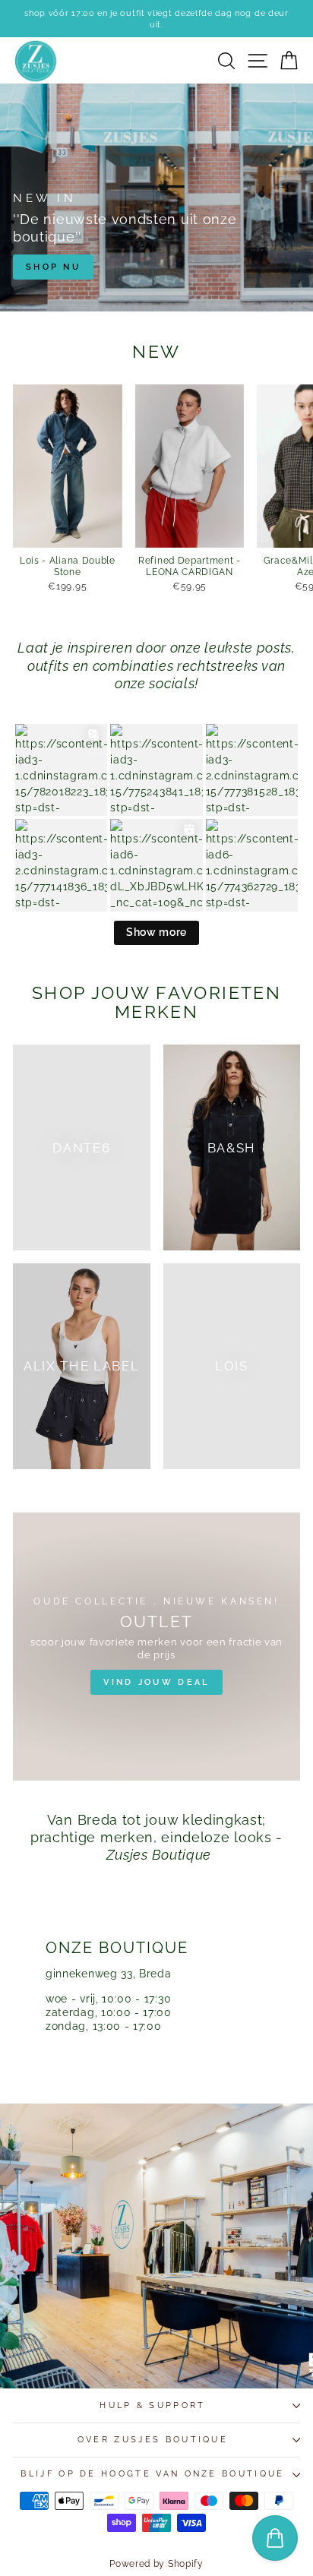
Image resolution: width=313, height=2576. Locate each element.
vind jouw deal (156, 1682)
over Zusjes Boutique (153, 2440)
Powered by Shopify (156, 2564)
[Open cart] (275, 2538)
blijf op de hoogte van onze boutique (152, 2474)
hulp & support (152, 2405)
